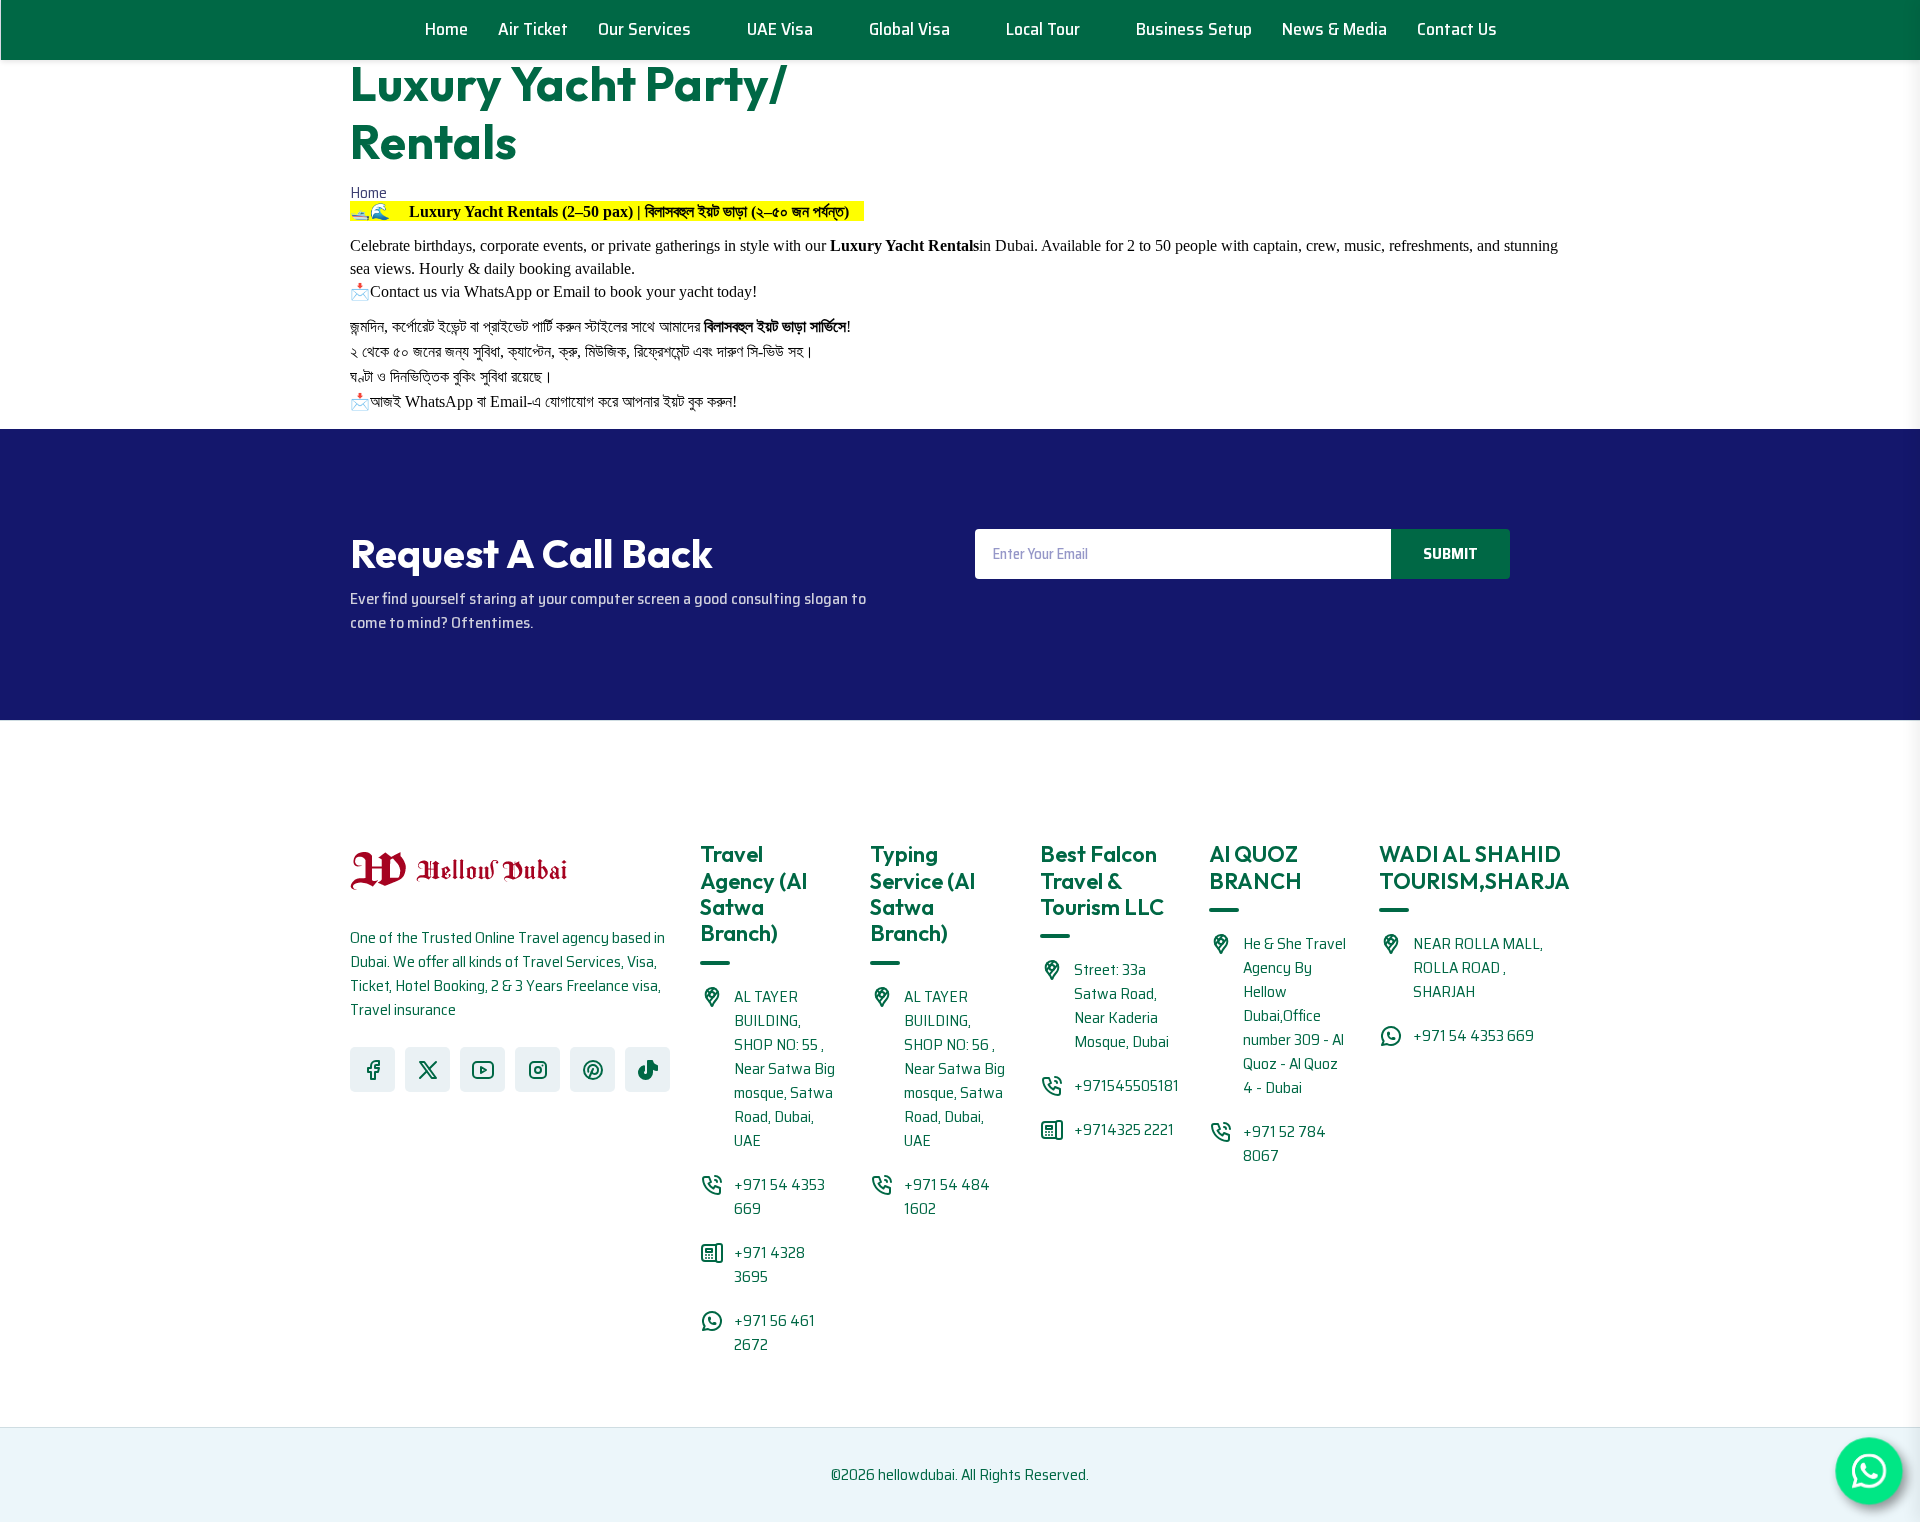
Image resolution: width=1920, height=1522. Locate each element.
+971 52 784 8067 (1284, 1143)
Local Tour (1045, 29)
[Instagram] (537, 1069)
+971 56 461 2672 (774, 1332)
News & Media (1334, 29)
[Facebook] (372, 1069)
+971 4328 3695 (769, 1264)
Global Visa (911, 29)
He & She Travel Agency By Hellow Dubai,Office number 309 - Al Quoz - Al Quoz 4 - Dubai (1294, 1015)
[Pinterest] (592, 1069)
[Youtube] (482, 1069)
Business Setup (1194, 29)
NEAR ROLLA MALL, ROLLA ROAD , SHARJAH (1478, 967)
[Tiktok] (647, 1069)
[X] (427, 1069)
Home (446, 29)
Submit (1450, 553)
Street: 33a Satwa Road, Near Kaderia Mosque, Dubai (1121, 1005)
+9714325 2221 (1124, 1129)
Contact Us (1457, 29)
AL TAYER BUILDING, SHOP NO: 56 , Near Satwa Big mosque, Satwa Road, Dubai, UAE (954, 1068)
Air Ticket (533, 29)
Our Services (646, 29)
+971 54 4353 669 (779, 1196)
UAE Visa (782, 29)
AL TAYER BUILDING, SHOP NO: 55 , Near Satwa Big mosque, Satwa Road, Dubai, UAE (784, 1068)
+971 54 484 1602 (947, 1196)
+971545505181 (1126, 1085)
